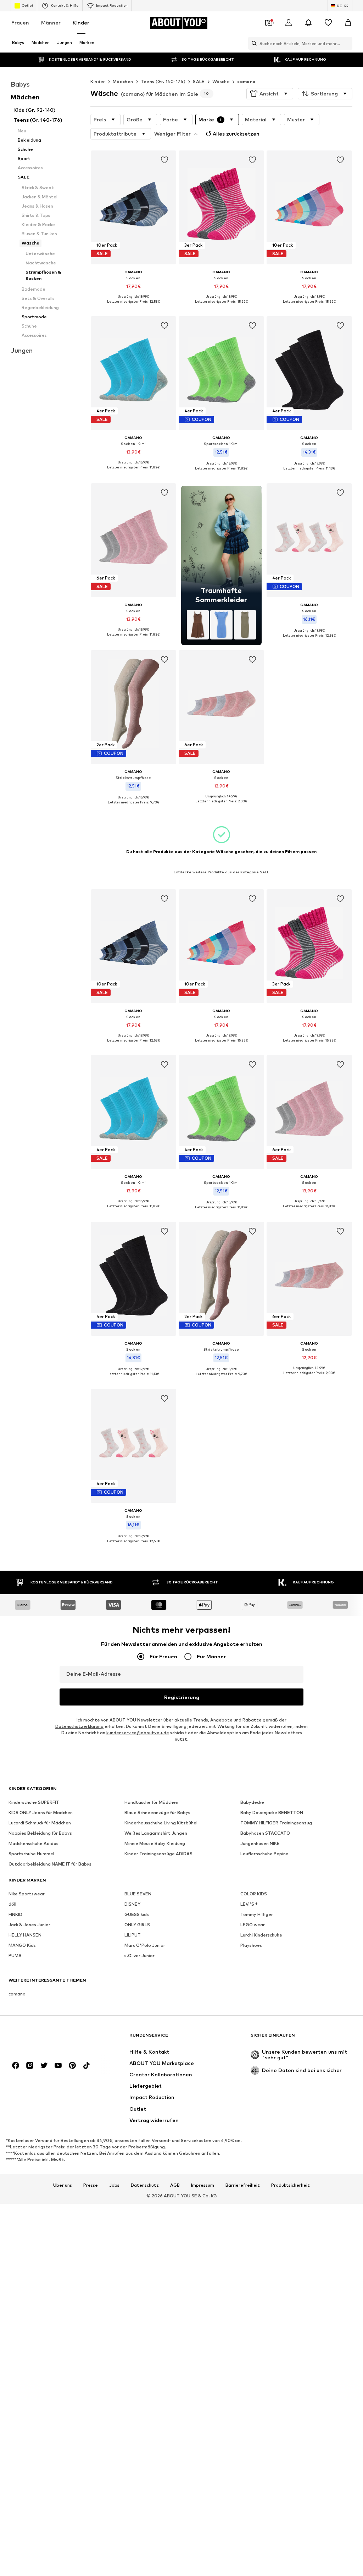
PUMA (15, 1956)
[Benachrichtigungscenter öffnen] (308, 23)
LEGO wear (253, 1925)
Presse (91, 2185)
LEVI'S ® (249, 1904)
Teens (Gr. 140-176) (163, 81)
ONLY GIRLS (137, 1925)
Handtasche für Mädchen (151, 1802)
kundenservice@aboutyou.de (138, 1733)
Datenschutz (145, 2185)
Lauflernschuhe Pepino (264, 1854)
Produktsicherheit (291, 2185)
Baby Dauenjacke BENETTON (272, 1812)
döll (12, 1904)
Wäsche (221, 81)
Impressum (203, 2185)
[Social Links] (16, 2065)
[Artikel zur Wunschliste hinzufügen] (164, 160)
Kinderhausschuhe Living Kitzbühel (161, 1823)
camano (246, 81)
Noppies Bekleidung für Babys (40, 1833)
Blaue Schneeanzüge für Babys (157, 1812)
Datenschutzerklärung (79, 1726)
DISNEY (132, 1904)
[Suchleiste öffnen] (252, 43)
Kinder (81, 23)
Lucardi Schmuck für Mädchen (40, 1823)
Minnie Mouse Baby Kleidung (155, 1843)
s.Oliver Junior (139, 1956)
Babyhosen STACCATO (265, 1833)
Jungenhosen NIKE (260, 1843)
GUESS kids (137, 1914)
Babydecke (252, 1802)
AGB (175, 2185)
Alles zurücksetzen (236, 134)
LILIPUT (133, 1935)
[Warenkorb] (348, 23)
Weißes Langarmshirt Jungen (156, 1833)
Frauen (20, 23)
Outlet (27, 5)
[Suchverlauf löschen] (347, 43)
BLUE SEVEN (138, 1894)
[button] (270, 94)
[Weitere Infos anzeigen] (133, 307)
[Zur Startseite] (47, 2039)
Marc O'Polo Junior (145, 1945)
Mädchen (123, 81)
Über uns (63, 2185)
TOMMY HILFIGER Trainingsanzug (276, 1823)
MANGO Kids (22, 1945)
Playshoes (251, 1945)
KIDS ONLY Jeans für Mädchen (41, 1812)
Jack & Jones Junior (29, 1925)
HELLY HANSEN (25, 1935)
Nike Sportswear (27, 1894)
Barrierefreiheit (243, 2185)
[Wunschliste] (328, 23)
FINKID (15, 1914)
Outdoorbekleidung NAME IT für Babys (50, 1864)
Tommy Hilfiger (257, 1914)
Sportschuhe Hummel (31, 1854)
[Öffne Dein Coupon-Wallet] (269, 23)
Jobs (114, 2185)
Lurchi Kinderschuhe (261, 1935)
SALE (199, 81)
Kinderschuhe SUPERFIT (34, 1802)
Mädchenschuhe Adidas (33, 1843)
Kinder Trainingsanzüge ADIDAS (158, 1854)
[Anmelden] (289, 23)
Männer (51, 23)
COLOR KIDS (254, 1894)
